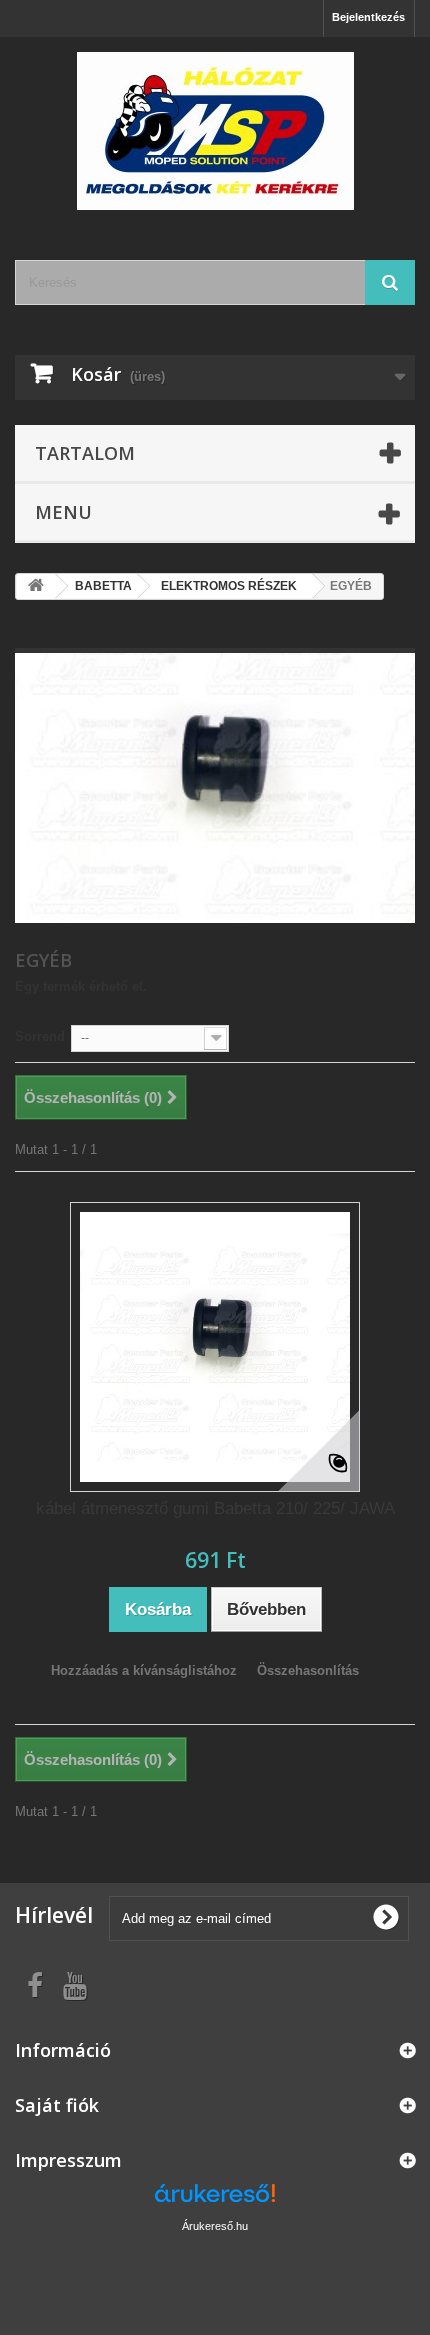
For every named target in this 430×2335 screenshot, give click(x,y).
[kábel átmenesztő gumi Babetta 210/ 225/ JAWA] (215, 1347)
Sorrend (40, 1036)
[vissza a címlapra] (36, 586)
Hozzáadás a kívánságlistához (144, 1670)
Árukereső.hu (215, 2226)
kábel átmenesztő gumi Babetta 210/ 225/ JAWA (215, 1508)
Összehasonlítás (308, 1670)
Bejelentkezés (368, 17)
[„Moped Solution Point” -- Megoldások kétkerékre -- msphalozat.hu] (215, 131)
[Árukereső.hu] (215, 2200)
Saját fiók (57, 2105)
